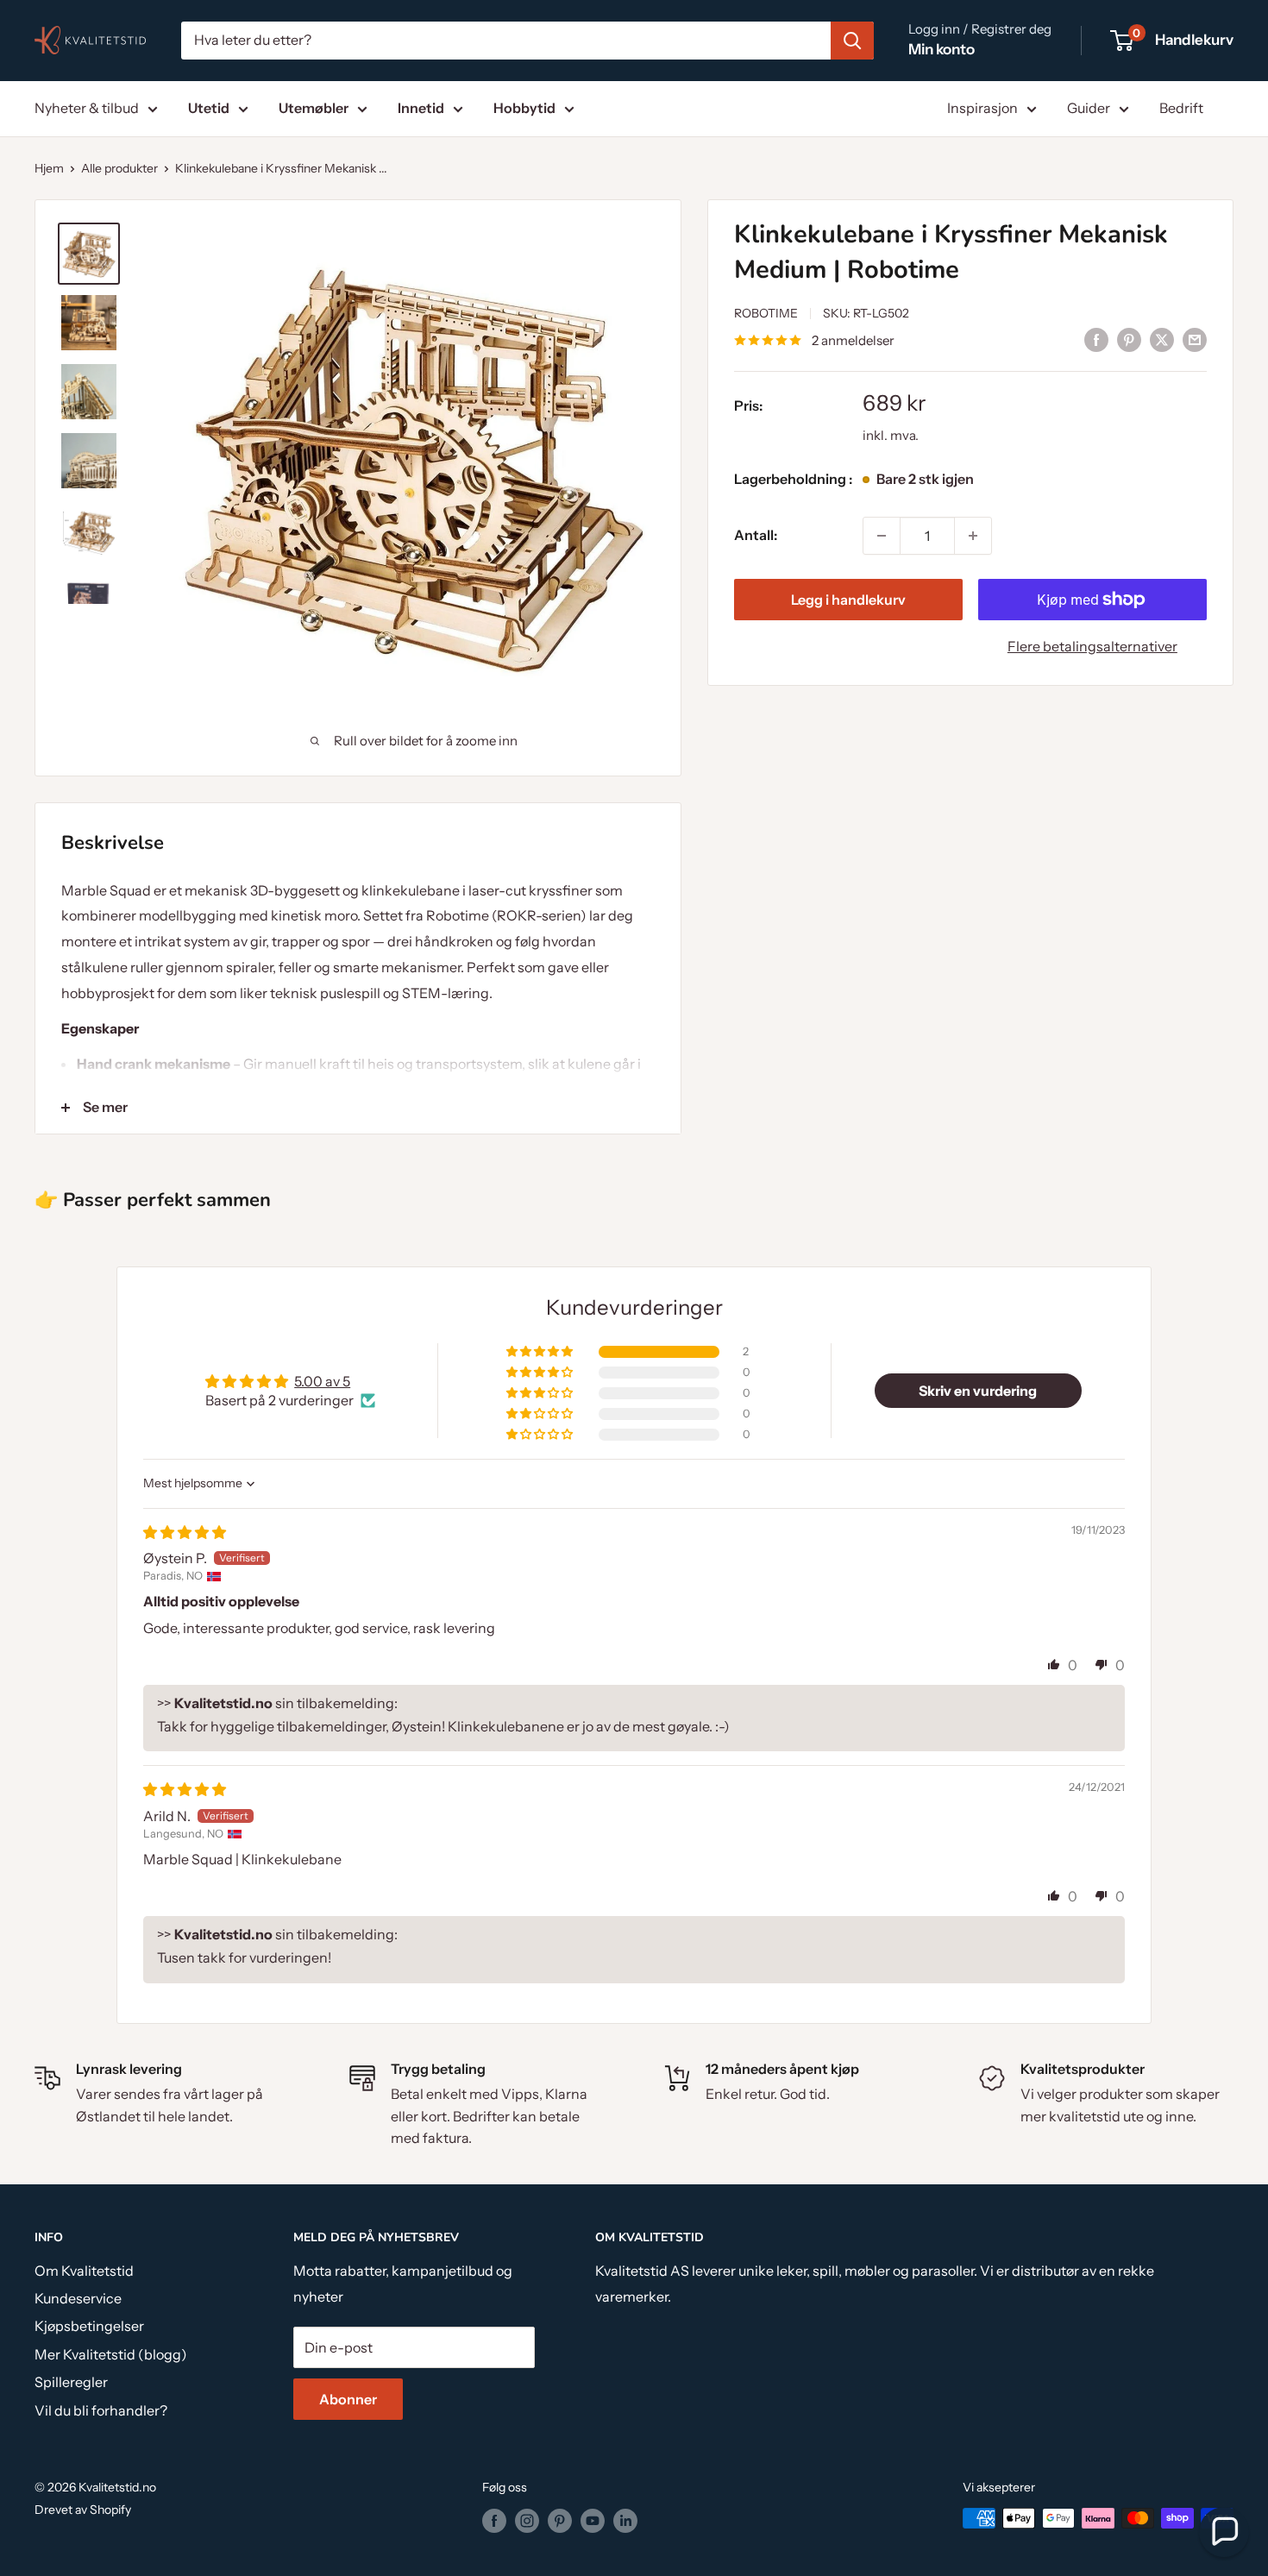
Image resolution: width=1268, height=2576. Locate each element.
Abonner (348, 2399)
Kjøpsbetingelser (89, 2326)
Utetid (209, 108)
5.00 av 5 (322, 1381)
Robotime (766, 314)
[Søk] (852, 41)
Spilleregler (71, 2382)
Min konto (942, 49)
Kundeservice (78, 2298)
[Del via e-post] (1195, 339)
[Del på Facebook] (1096, 339)
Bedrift (1181, 108)
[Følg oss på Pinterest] (560, 2520)
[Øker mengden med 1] (973, 536)
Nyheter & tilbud (87, 108)
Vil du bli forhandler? (101, 2410)
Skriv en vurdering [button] (978, 1391)
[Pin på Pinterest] (1129, 339)
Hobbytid (524, 108)
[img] (185, 1532)
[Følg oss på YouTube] (593, 2520)
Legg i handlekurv (848, 600)
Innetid (421, 108)
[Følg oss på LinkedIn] (625, 2520)
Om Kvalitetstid (84, 2271)
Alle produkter (119, 168)
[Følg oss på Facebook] (494, 2520)
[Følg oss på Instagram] (527, 2520)
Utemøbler (314, 108)
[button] (541, 1352)
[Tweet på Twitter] (1162, 339)
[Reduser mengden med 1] (882, 536)
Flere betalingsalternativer (1092, 646)
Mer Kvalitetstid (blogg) (111, 2354)
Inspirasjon (982, 108)
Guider (1089, 108)
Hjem (49, 168)
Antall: (756, 535)
